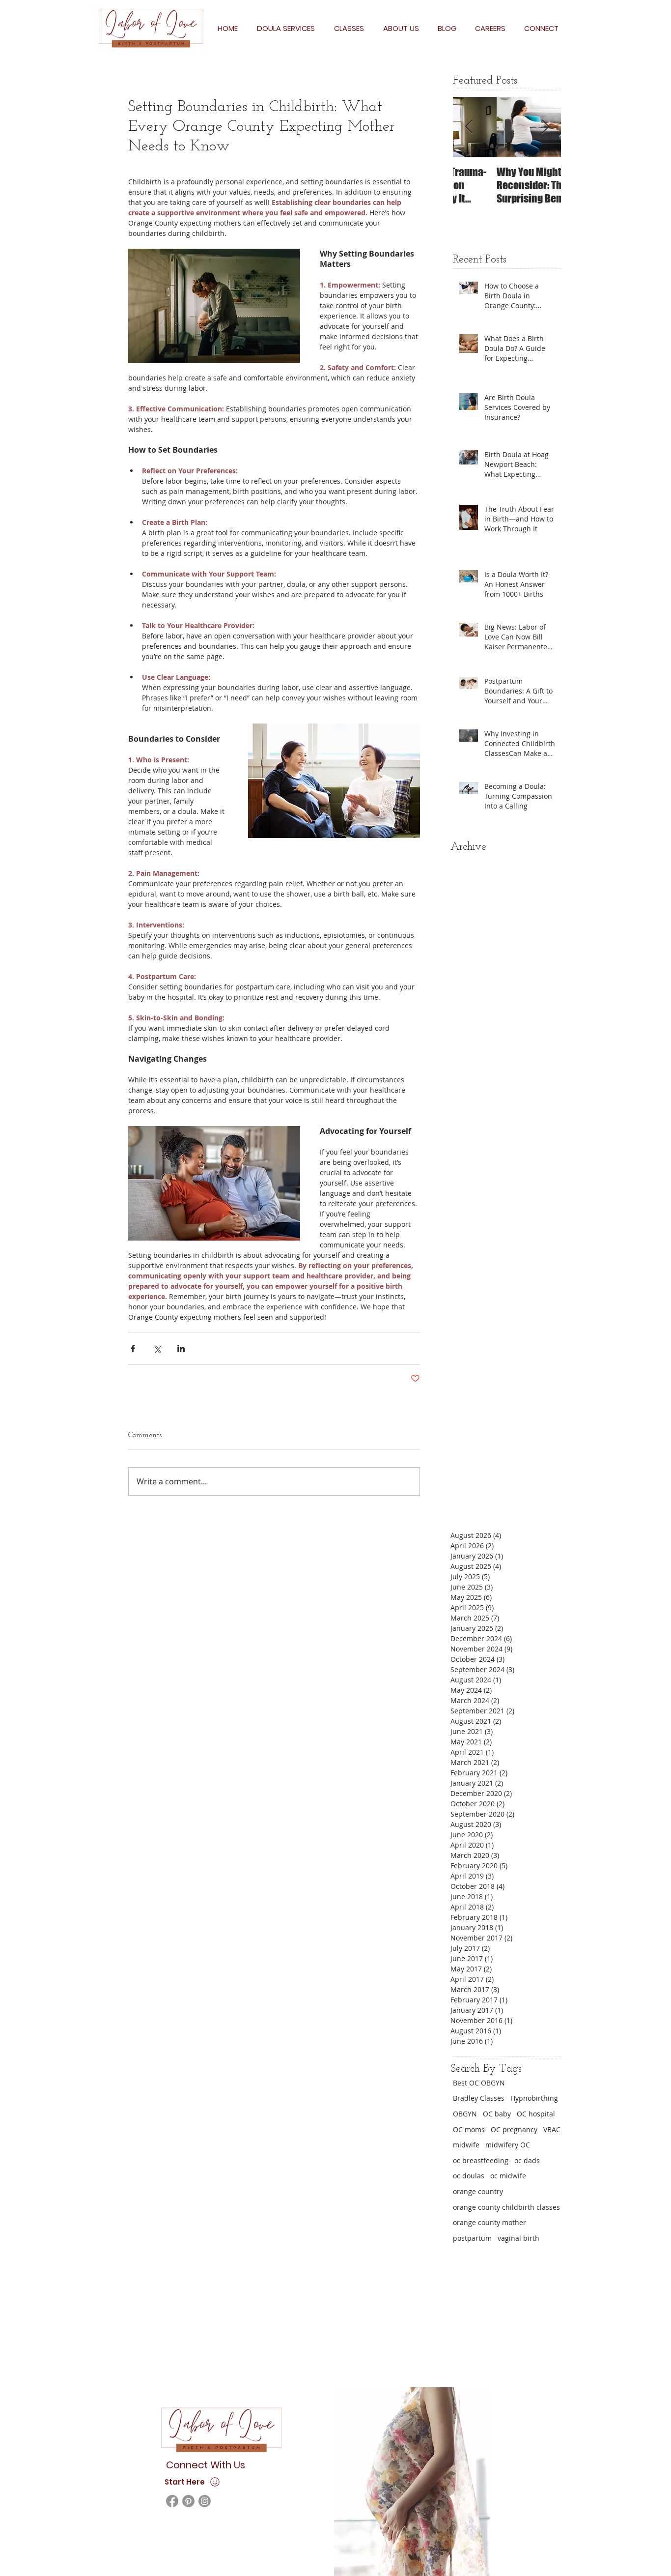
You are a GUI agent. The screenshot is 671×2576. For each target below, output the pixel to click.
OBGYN (465, 2114)
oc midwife (508, 2176)
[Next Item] (545, 127)
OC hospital (536, 2114)
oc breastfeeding (481, 2160)
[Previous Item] (469, 127)
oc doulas (469, 2176)
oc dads (527, 2160)
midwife (466, 2145)
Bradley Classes (479, 2098)
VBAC (552, 2129)
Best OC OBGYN (479, 2083)
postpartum (472, 2238)
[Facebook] (172, 2501)
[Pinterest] (188, 2501)
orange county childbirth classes (506, 2207)
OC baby (497, 2114)
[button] (286, 28)
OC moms (469, 2129)
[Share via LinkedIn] (181, 1348)
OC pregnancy (514, 2129)
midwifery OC (508, 2145)
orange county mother (489, 2222)
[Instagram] (205, 2501)
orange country (478, 2191)
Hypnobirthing (534, 2098)
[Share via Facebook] (133, 1348)
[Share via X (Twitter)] (157, 1348)
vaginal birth (518, 2238)
